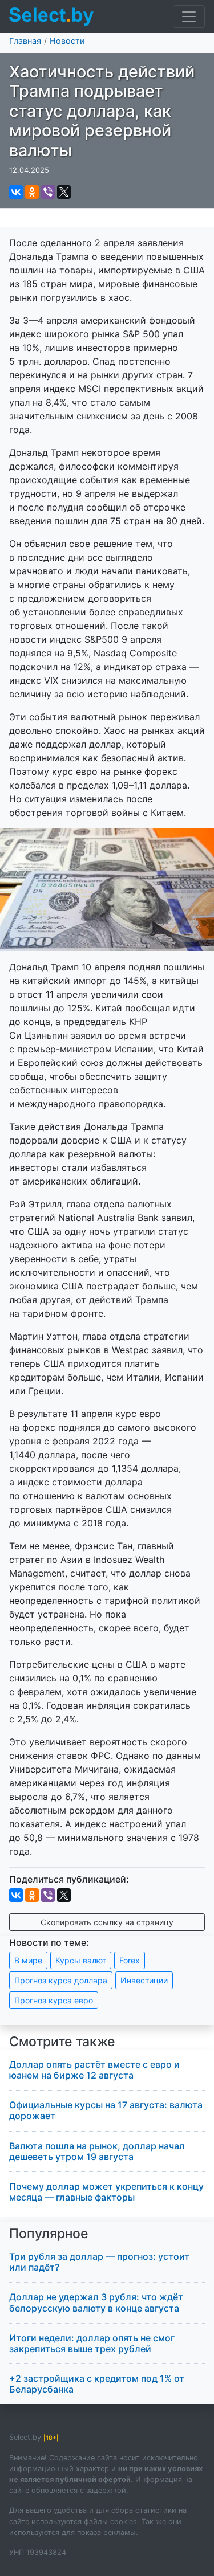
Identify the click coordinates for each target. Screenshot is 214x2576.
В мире (28, 1960)
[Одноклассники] (32, 192)
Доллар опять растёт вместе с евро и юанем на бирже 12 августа (94, 2070)
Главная (25, 41)
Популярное (49, 2234)
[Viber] (48, 192)
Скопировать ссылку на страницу (107, 1922)
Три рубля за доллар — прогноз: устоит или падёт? (99, 2262)
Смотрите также (62, 2042)
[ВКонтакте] (16, 192)
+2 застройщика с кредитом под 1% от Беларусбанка (97, 2384)
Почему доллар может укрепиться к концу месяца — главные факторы (106, 2192)
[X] (64, 192)
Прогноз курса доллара (61, 1980)
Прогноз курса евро (54, 2000)
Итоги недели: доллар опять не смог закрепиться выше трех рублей (92, 2343)
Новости (67, 41)
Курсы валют (81, 1960)
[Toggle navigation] (189, 17)
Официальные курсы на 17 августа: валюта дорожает (106, 2110)
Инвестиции (144, 1980)
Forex (130, 1960)
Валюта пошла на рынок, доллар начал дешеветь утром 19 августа (97, 2151)
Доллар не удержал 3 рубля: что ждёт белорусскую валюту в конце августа (96, 2302)
